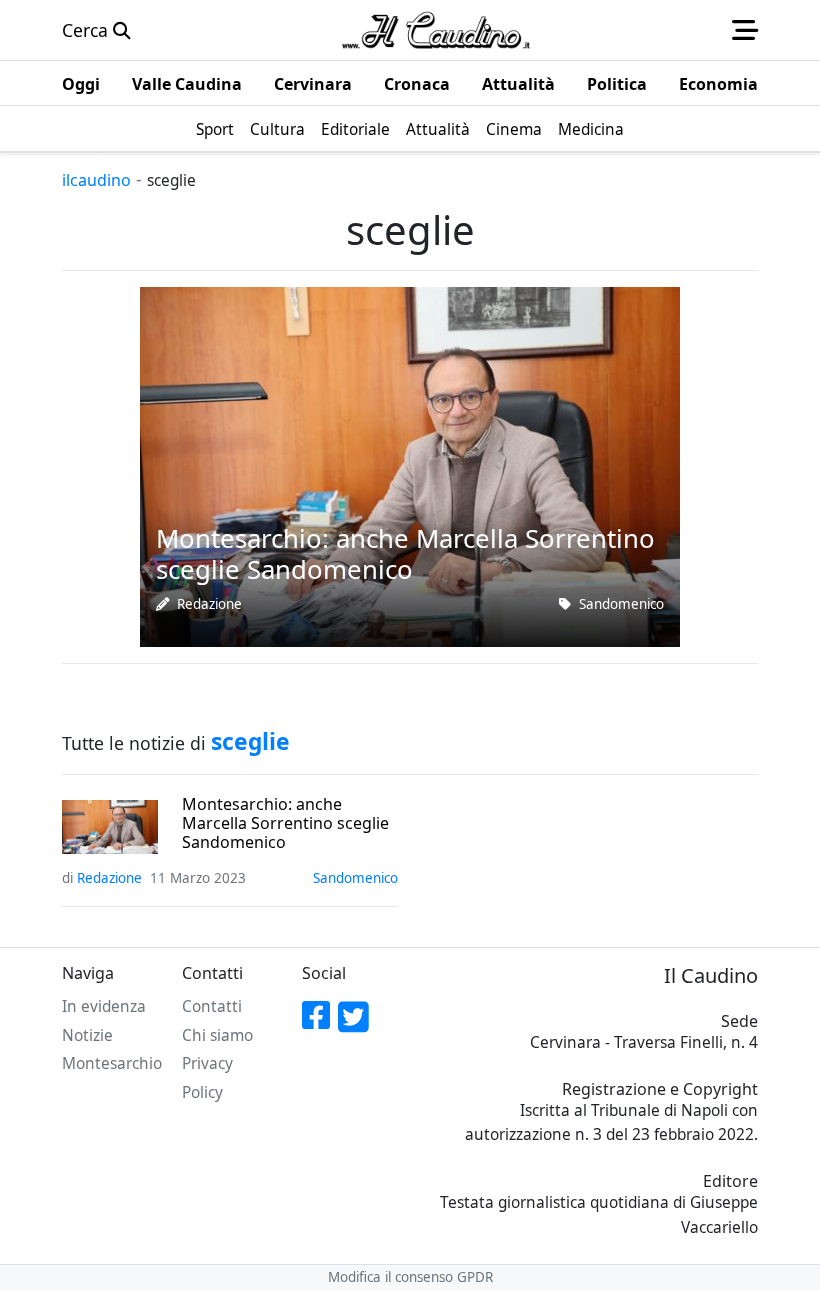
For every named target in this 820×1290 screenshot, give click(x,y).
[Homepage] (436, 30)
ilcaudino (96, 180)
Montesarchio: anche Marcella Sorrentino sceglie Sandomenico (285, 824)
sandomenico (621, 604)
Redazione (209, 604)
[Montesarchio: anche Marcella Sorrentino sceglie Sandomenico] (410, 465)
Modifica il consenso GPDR (410, 1277)
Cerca (87, 30)
